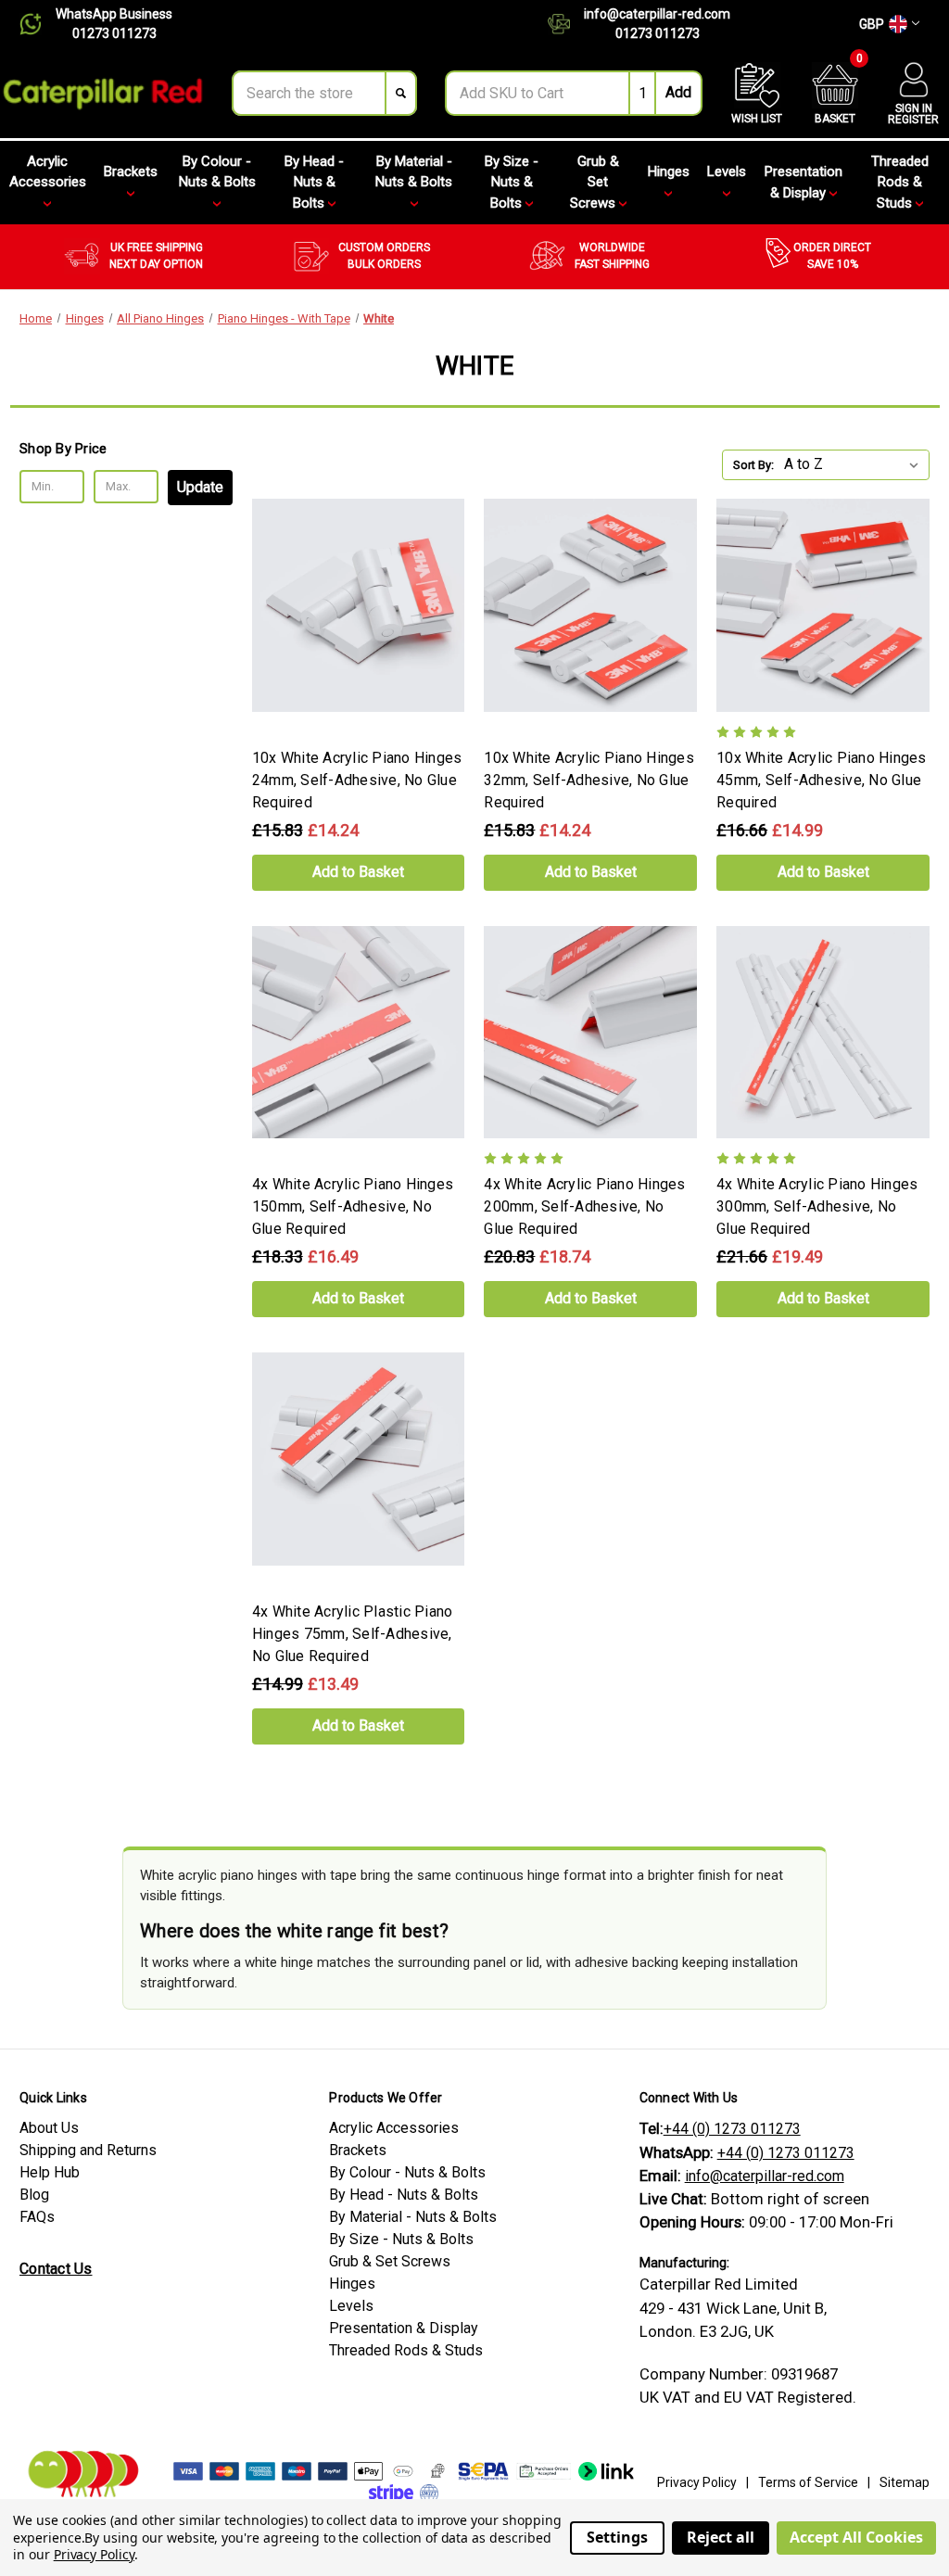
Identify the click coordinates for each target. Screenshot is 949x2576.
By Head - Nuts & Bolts (314, 182)
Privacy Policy (697, 2482)
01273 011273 (114, 33)
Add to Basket (358, 872)
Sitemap (905, 2482)
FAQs (37, 2217)
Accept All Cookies (856, 2537)
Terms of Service (808, 2482)
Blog (34, 2195)
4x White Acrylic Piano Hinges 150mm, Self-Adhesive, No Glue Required (353, 1206)
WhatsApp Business (114, 14)
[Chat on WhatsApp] (38, 24)
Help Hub (50, 2172)
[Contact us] (566, 24)
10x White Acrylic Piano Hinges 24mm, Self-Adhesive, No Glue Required (357, 780)
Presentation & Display (803, 182)
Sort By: (753, 465)
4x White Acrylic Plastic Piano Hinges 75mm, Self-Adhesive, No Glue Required (353, 1634)
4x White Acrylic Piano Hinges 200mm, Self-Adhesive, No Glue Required (584, 1206)
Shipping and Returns (88, 2150)
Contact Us (56, 2269)
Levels (727, 171)
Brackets (131, 171)
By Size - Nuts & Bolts (512, 182)
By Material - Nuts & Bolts (414, 172)
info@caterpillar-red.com (657, 14)
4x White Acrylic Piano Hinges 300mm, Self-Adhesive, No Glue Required (817, 1206)
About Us (49, 2128)
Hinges (669, 171)
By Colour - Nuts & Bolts (217, 172)
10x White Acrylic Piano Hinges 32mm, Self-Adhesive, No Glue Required (589, 780)
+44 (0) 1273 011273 (732, 2129)
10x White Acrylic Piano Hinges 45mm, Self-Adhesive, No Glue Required (822, 780)
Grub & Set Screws (595, 182)
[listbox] (855, 464)
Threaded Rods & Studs (900, 182)
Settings (617, 2537)
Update (200, 487)
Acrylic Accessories (48, 172)
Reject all (721, 2537)
